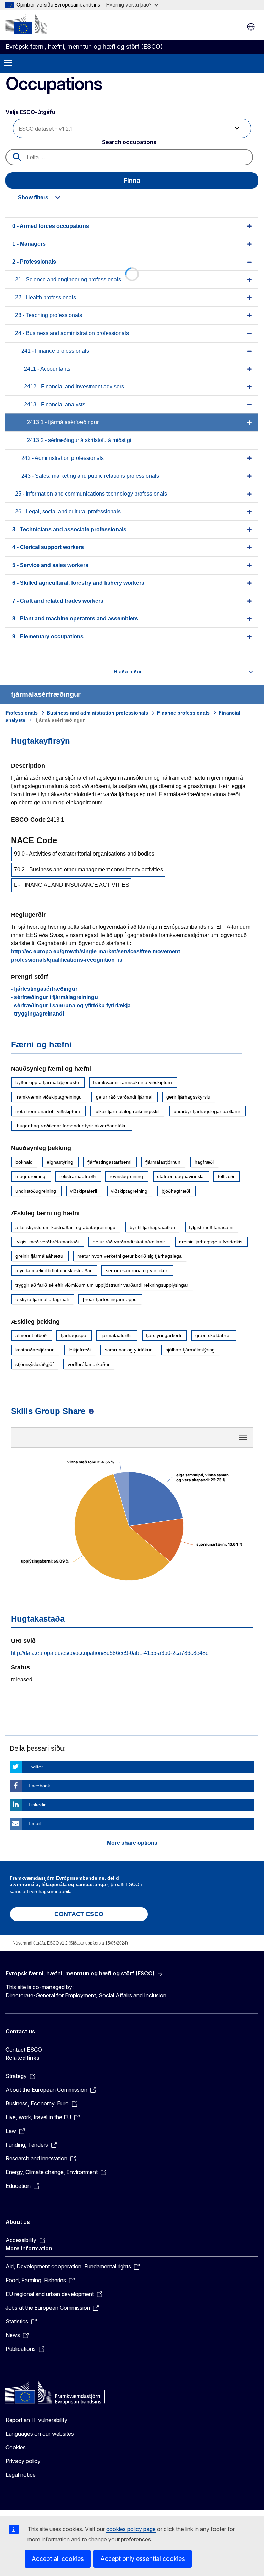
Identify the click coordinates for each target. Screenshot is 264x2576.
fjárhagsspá (74, 1335)
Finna (132, 180)
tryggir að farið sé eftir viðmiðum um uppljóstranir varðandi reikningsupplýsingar (102, 1285)
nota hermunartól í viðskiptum (48, 1111)
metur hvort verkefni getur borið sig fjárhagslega (130, 1256)
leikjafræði (80, 1350)
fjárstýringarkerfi (164, 1335)
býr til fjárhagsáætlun (152, 1227)
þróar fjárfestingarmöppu (110, 1299)
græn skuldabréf (213, 1335)
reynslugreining (126, 1176)
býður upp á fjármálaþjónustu (47, 1082)
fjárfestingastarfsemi (109, 1162)
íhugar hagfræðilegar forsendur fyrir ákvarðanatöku (71, 1126)
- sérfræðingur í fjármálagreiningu (54, 997)
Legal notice (21, 2475)
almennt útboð (31, 1335)
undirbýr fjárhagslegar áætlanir (207, 1111)
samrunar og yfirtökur (128, 1350)
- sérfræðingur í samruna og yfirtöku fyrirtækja (71, 1005)
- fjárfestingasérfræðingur (44, 989)
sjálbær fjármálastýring (190, 1350)
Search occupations (129, 142)
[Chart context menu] (243, 1437)
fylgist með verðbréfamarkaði (47, 1242)
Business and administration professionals (97, 713)
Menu (8, 63)
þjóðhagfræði (176, 1191)
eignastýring (60, 1162)
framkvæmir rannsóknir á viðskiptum (133, 1082)
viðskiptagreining (129, 1191)
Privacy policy (23, 2461)
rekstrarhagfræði (78, 1176)
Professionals (22, 713)
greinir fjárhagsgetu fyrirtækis (211, 1242)
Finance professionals (183, 713)
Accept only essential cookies (143, 2559)
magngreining (30, 1176)
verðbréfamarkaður (89, 1364)
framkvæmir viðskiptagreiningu (49, 1097)
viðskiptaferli (84, 1191)
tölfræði (226, 1176)
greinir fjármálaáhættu (39, 1256)
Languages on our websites (40, 2434)
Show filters (33, 198)
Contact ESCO (24, 2050)
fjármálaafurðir (116, 1335)
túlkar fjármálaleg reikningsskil (127, 1111)
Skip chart (132, 1440)
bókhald (24, 1162)
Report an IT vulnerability (36, 2420)
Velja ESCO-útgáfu (31, 112)
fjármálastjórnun (163, 1162)
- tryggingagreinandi (37, 1014)
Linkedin (38, 1805)
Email (35, 1823)
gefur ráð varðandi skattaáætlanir (129, 1242)
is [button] (251, 27)
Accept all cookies (58, 2559)
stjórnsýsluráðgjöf (35, 1364)
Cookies (16, 2447)
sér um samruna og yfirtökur (137, 1270)
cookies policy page (131, 2529)
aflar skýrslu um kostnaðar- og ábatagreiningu (65, 1227)
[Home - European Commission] (26, 24)
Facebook (39, 1786)
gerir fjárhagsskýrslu (188, 1097)
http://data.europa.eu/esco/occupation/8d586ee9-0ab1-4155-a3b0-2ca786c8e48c (110, 1653)
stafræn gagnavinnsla (180, 1176)
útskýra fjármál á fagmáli (42, 1299)
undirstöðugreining (36, 1191)
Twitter (36, 1767)
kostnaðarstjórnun (35, 1350)
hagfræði (204, 1162)
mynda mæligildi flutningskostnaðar (54, 1270)
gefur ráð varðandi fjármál (124, 1097)
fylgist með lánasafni (211, 1227)
